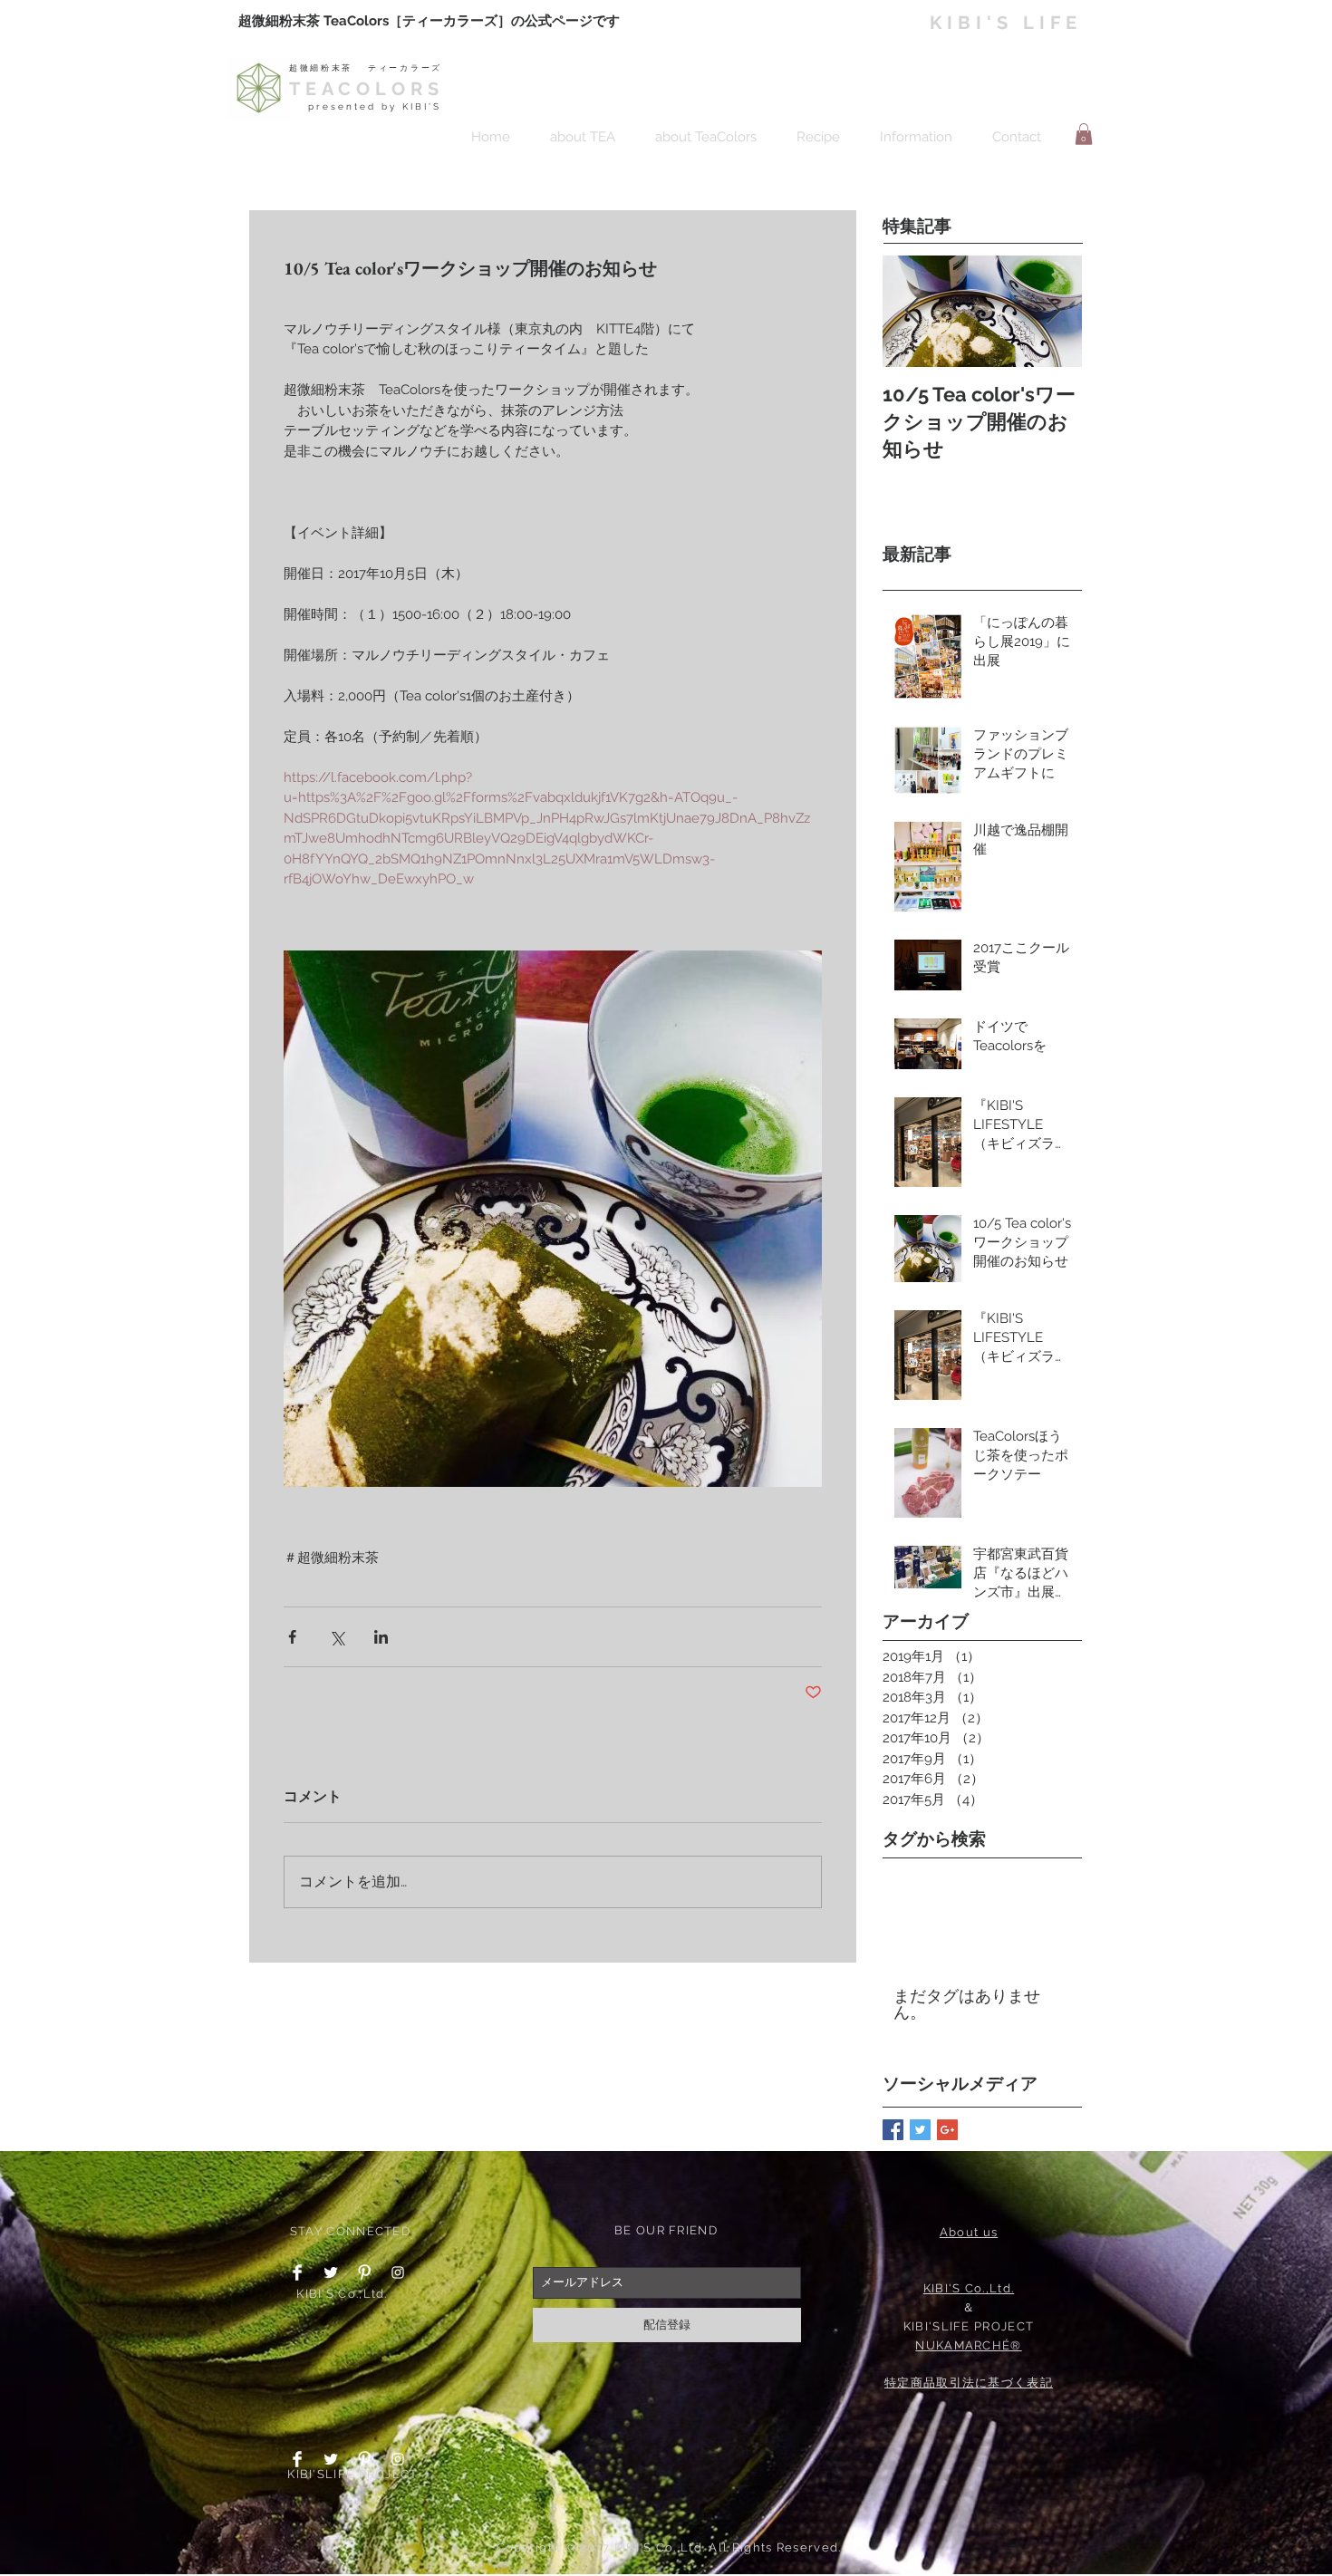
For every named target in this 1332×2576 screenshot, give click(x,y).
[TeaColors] (398, 2459)
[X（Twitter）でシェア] (337, 1637)
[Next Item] (1053, 311)
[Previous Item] (912, 311)
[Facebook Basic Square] (893, 2130)
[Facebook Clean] (297, 2272)
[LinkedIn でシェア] (381, 1637)
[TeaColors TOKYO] (398, 2272)
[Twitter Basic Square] (920, 2130)
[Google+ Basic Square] (947, 2130)
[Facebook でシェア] (292, 1637)
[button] (1084, 134)
